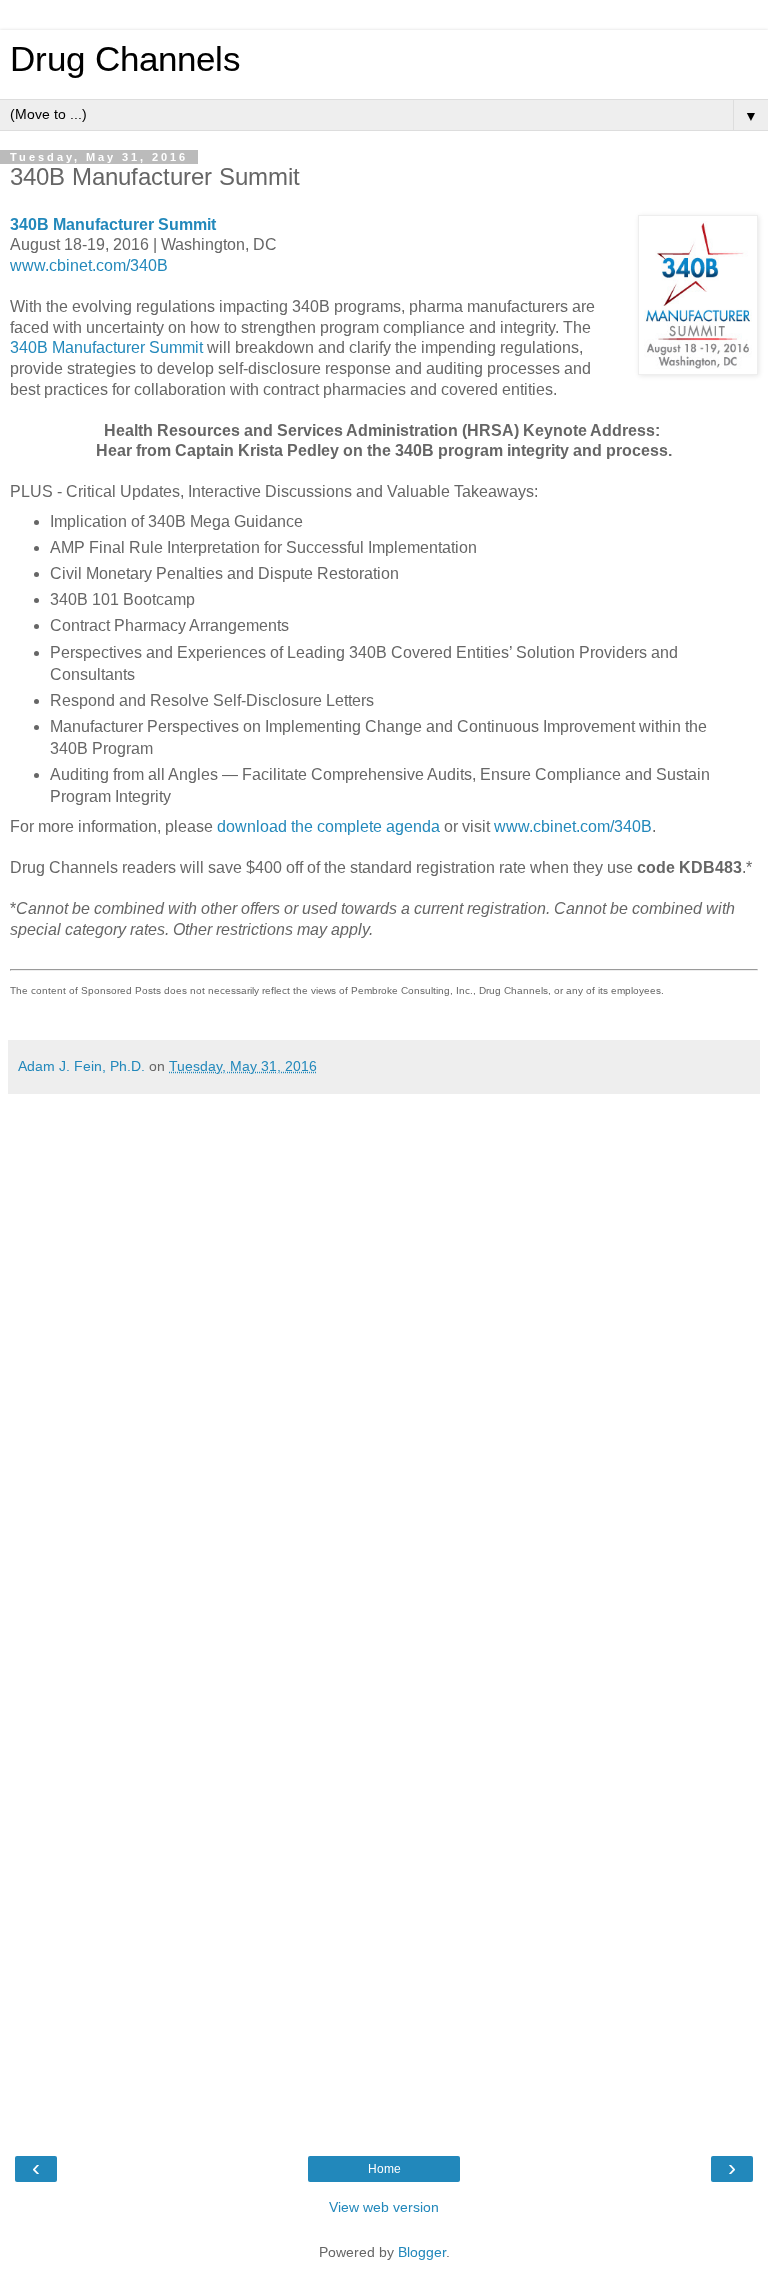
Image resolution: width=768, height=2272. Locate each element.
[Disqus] (384, 1354)
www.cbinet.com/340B (89, 265)
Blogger (422, 2252)
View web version (384, 2207)
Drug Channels (125, 59)
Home (384, 2169)
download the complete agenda (328, 826)
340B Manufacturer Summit (113, 224)
